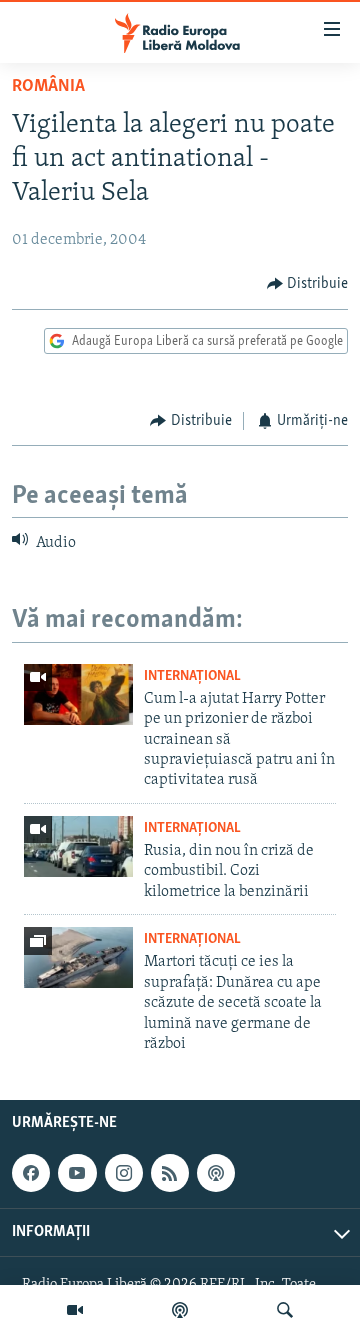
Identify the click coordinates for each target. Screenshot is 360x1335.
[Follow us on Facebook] (31, 1173)
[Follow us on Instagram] (124, 1173)
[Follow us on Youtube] (77, 1173)
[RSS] (170, 1173)
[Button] (308, 284)
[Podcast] (180, 1310)
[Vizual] (75, 1310)
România (48, 87)
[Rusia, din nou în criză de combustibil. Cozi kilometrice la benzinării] (78, 846)
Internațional (192, 676)
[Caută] (285, 1310)
